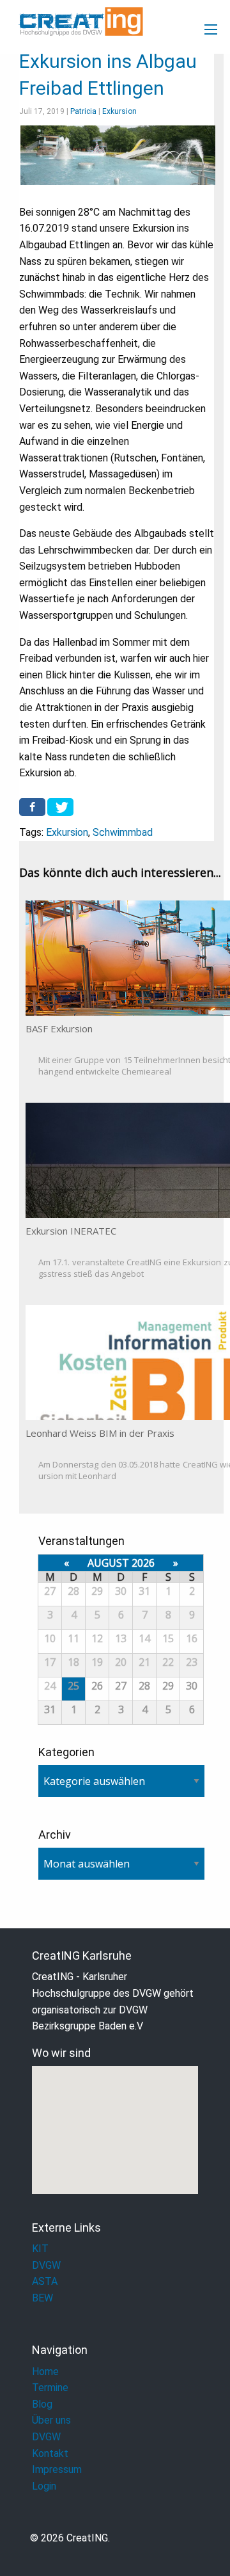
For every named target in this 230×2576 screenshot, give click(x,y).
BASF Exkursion (59, 1028)
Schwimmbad (123, 832)
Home (45, 2372)
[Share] (32, 807)
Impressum (57, 2469)
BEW (42, 2298)
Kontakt (50, 2453)
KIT (40, 2249)
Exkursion (119, 111)
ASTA (45, 2281)
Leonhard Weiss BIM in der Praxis (100, 1433)
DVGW (46, 2265)
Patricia (83, 111)
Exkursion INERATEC (71, 1231)
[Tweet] (60, 807)
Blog (42, 2404)
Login (44, 2486)
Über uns (51, 2420)
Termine (50, 2388)
